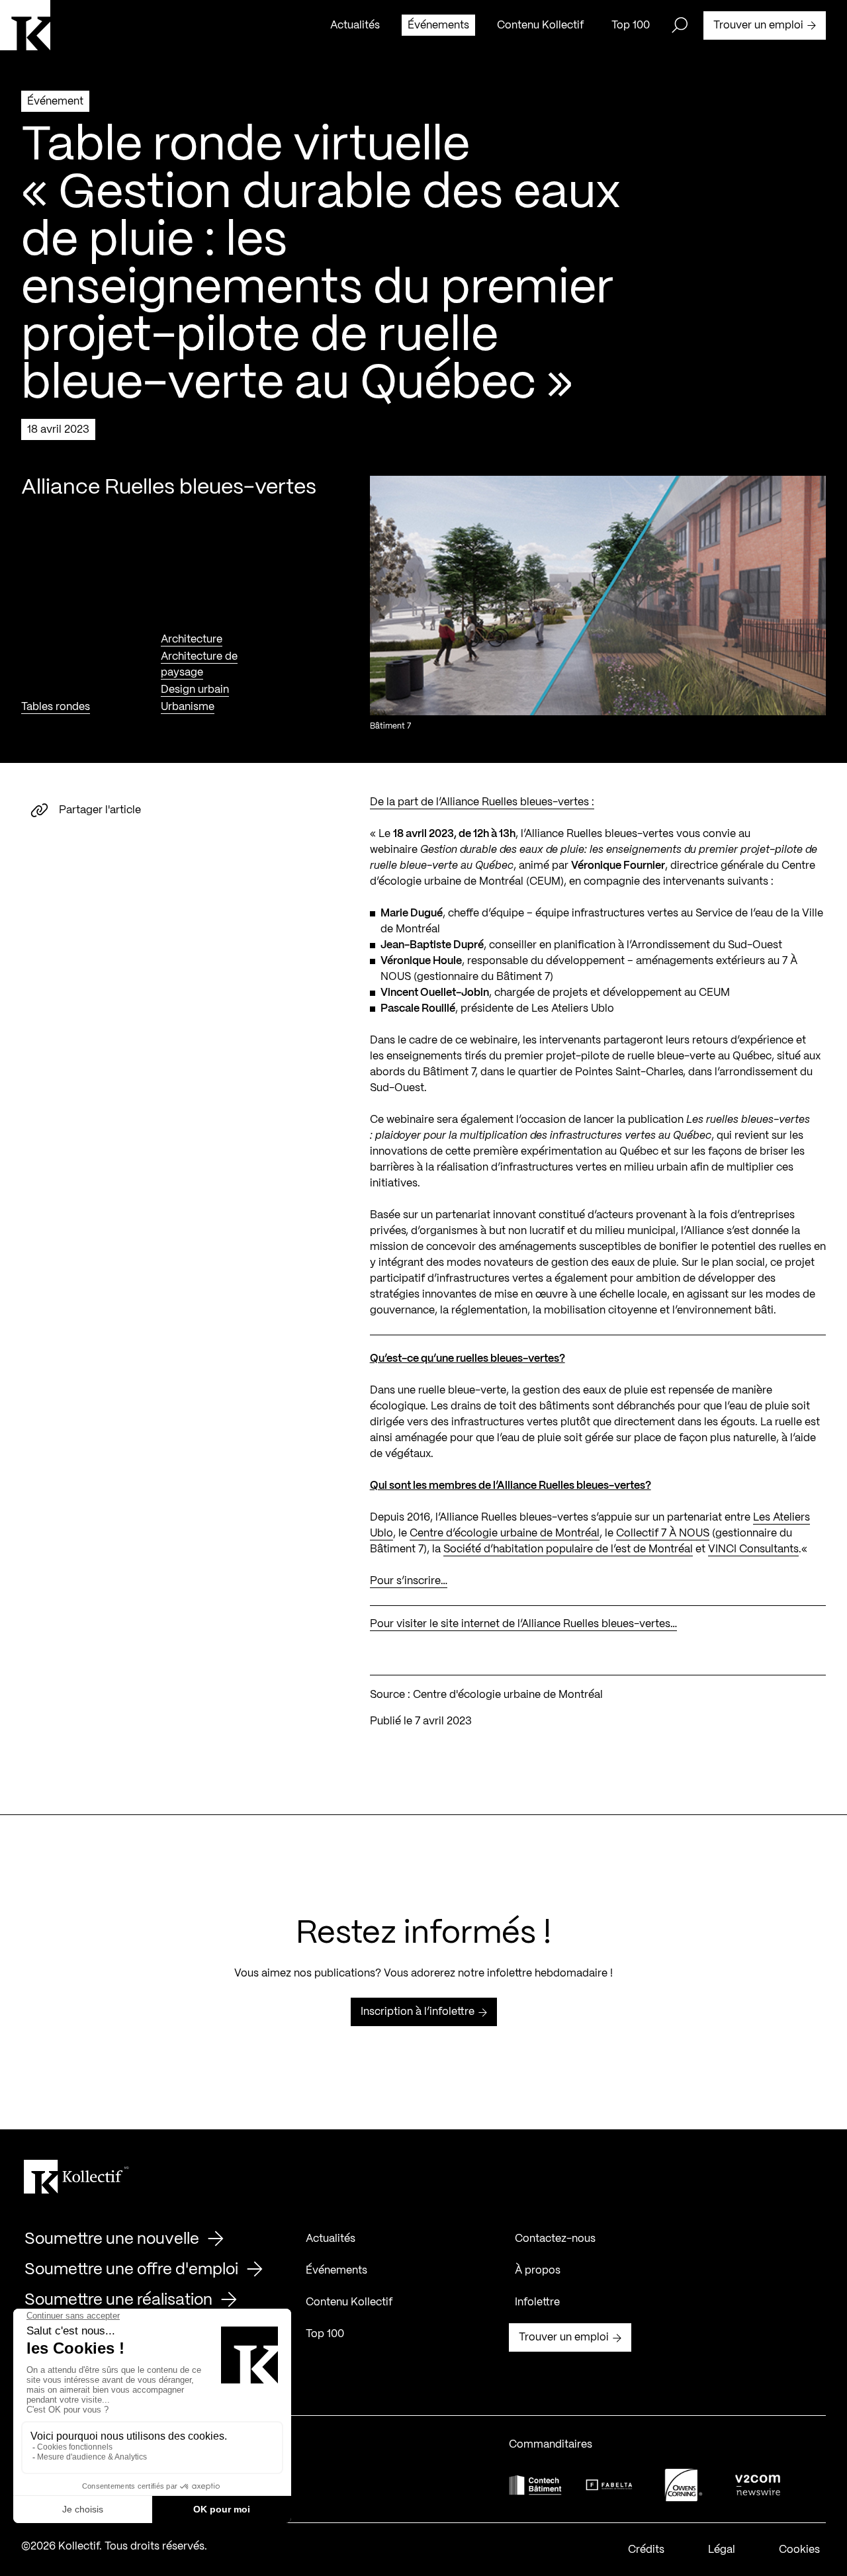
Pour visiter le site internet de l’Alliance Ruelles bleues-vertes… (523, 1624)
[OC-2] (684, 2485)
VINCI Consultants (753, 1549)
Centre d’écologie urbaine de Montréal (505, 1533)
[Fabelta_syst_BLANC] (609, 2485)
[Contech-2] (535, 2485)
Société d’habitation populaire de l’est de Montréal (568, 1549)
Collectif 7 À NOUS (663, 1533)
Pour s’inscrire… (409, 1581)
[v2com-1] (758, 2485)
